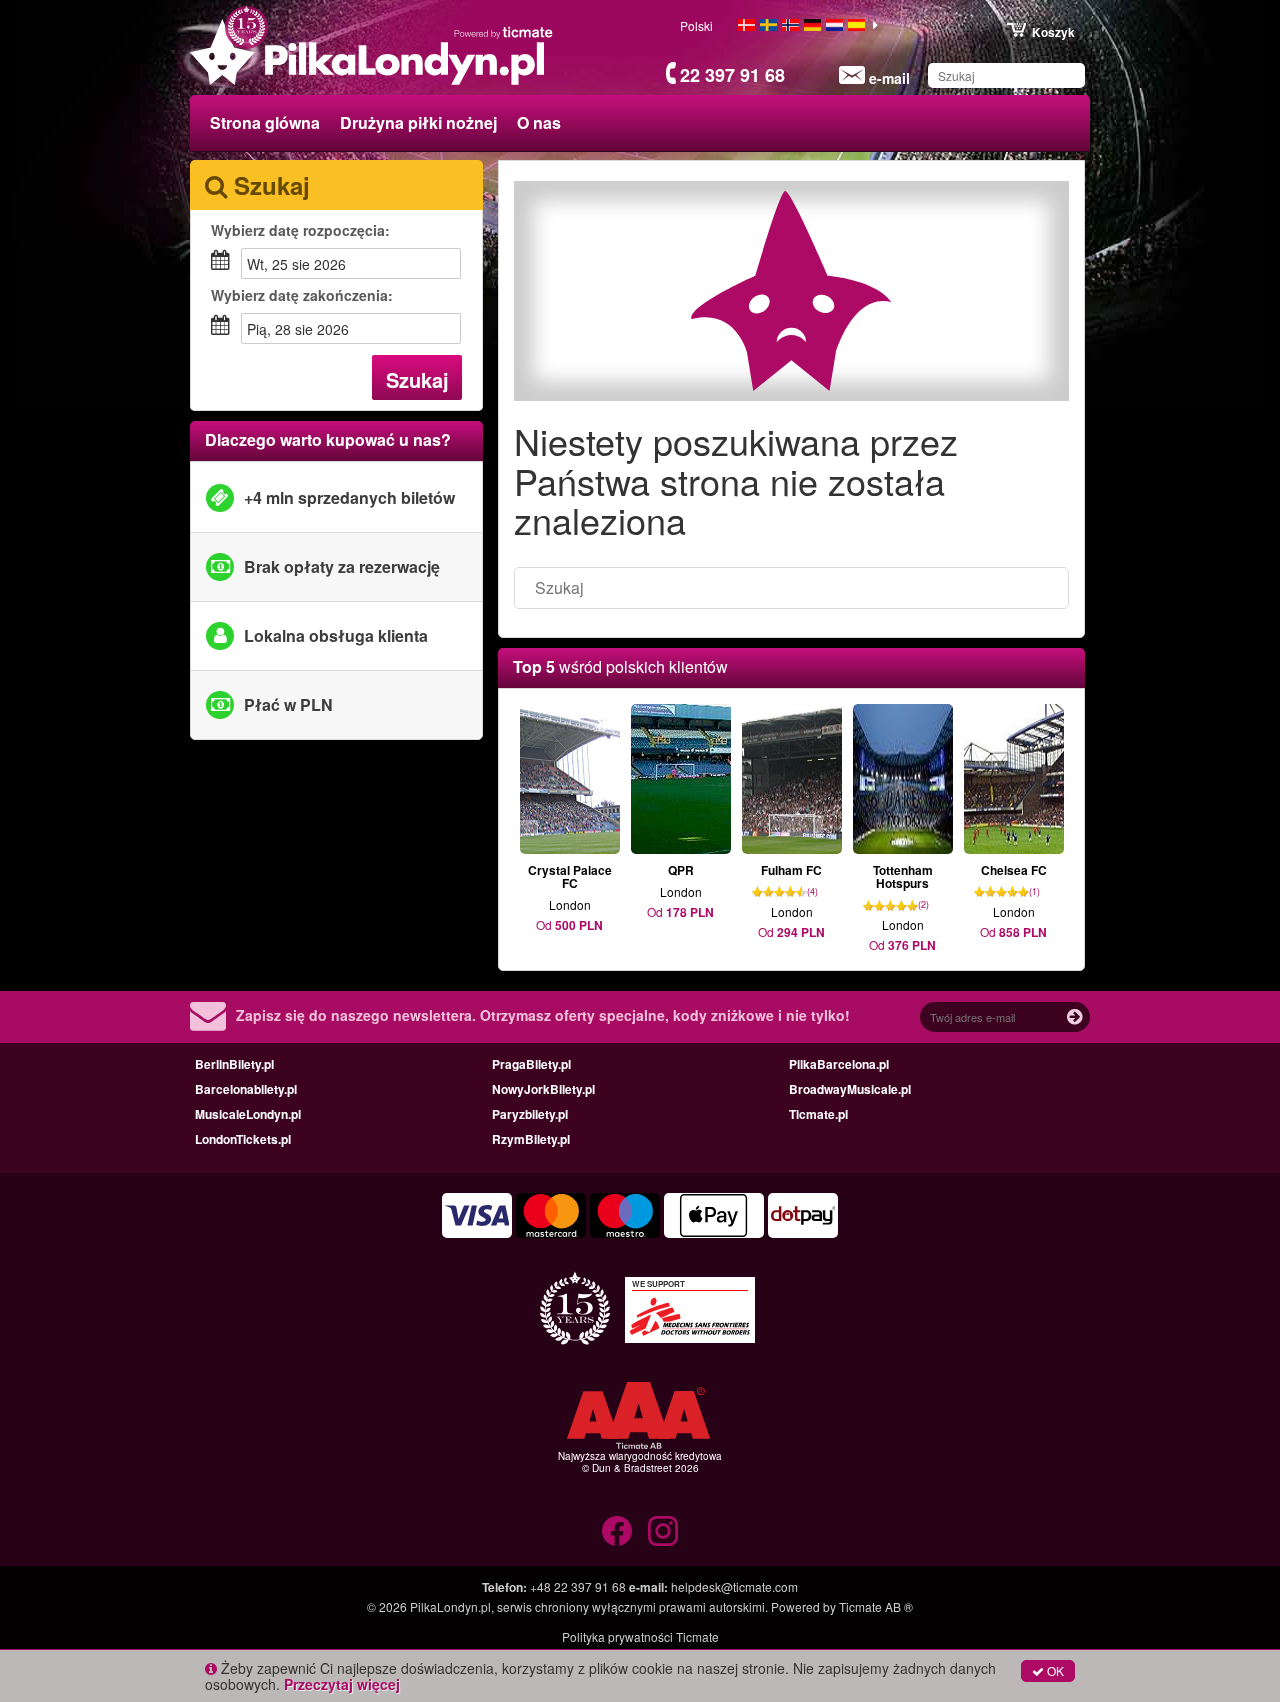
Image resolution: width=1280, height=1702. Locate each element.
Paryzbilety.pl (530, 1114)
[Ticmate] (504, 32)
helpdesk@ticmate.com (734, 1586)
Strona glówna (265, 122)
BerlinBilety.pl (234, 1064)
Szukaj (417, 379)
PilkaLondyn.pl (450, 1606)
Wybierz (300, 230)
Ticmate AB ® (876, 1606)
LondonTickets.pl (243, 1139)
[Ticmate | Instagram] (663, 1531)
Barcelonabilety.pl (246, 1089)
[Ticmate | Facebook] (617, 1531)
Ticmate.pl (818, 1114)
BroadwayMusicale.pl (850, 1089)
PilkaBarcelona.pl (839, 1064)
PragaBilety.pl (531, 1064)
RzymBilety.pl (531, 1139)
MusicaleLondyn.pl (248, 1114)
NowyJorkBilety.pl (543, 1089)
